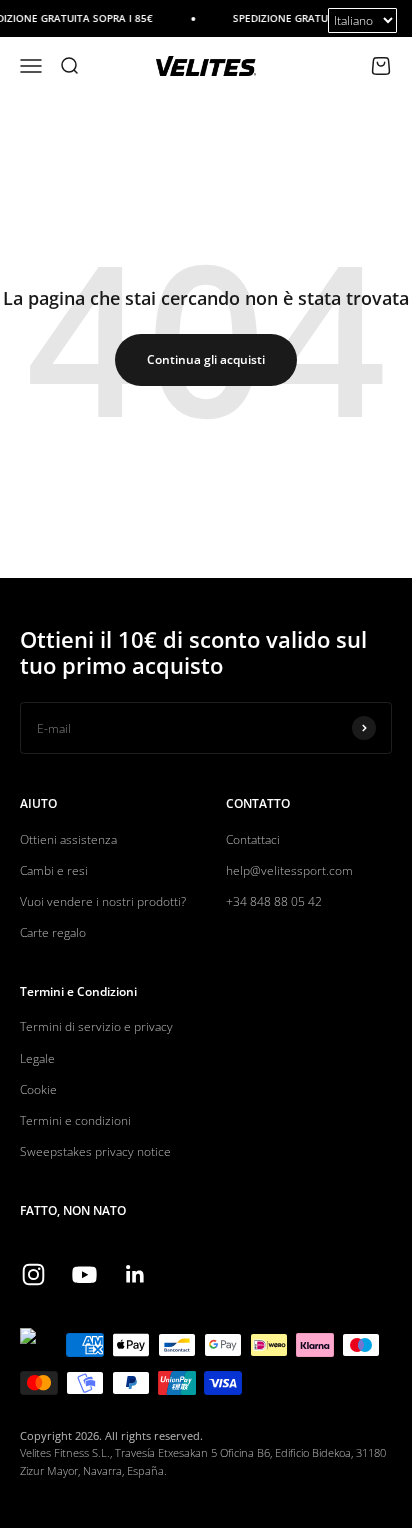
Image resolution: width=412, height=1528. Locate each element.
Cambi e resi (54, 870)
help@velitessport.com (289, 870)
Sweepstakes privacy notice (95, 1151)
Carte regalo (53, 932)
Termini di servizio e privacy (96, 1026)
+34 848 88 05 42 (274, 901)
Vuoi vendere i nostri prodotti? (103, 901)
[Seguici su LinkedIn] (135, 1274)
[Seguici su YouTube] (84, 1274)
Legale (37, 1058)
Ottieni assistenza (68, 839)
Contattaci (253, 839)
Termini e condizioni (75, 1120)
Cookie (38, 1089)
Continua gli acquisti (206, 359)
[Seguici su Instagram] (33, 1274)
